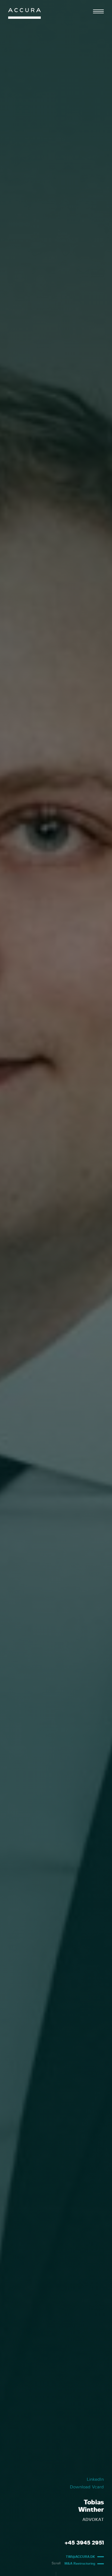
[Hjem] (24, 15)
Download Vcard (87, 2487)
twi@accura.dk (80, 2557)
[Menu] (98, 11)
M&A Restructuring (80, 2564)
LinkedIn (95, 2479)
